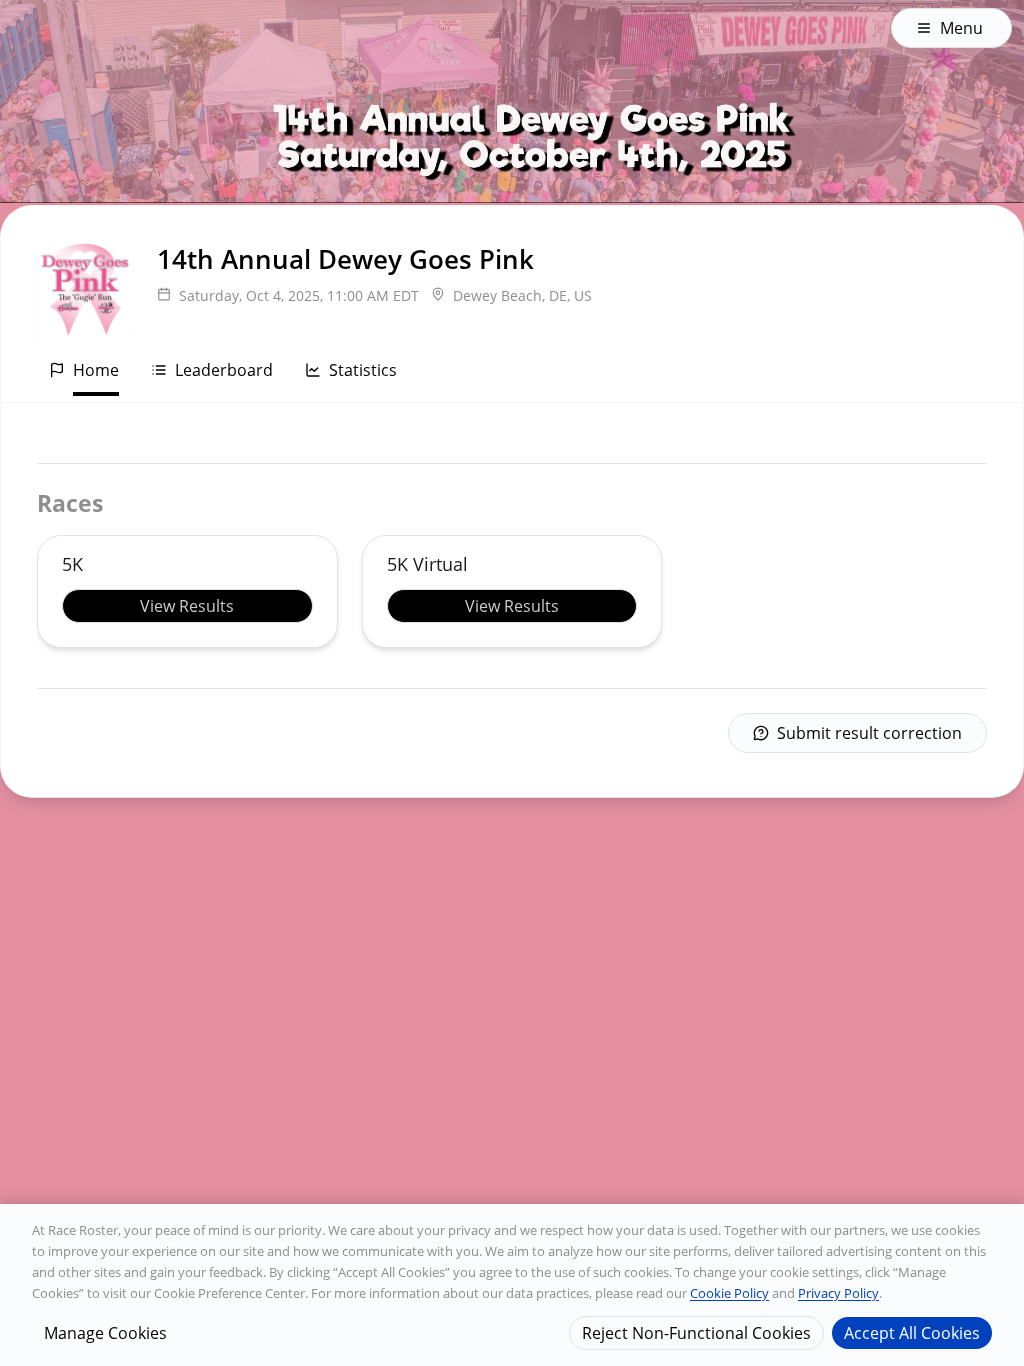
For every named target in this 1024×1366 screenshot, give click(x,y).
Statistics (363, 370)
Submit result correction (869, 733)
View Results (187, 606)
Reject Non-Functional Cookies (696, 1333)
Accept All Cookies (912, 1333)
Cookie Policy (729, 1293)
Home (96, 370)
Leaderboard (224, 370)
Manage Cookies (105, 1333)
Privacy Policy (838, 1293)
